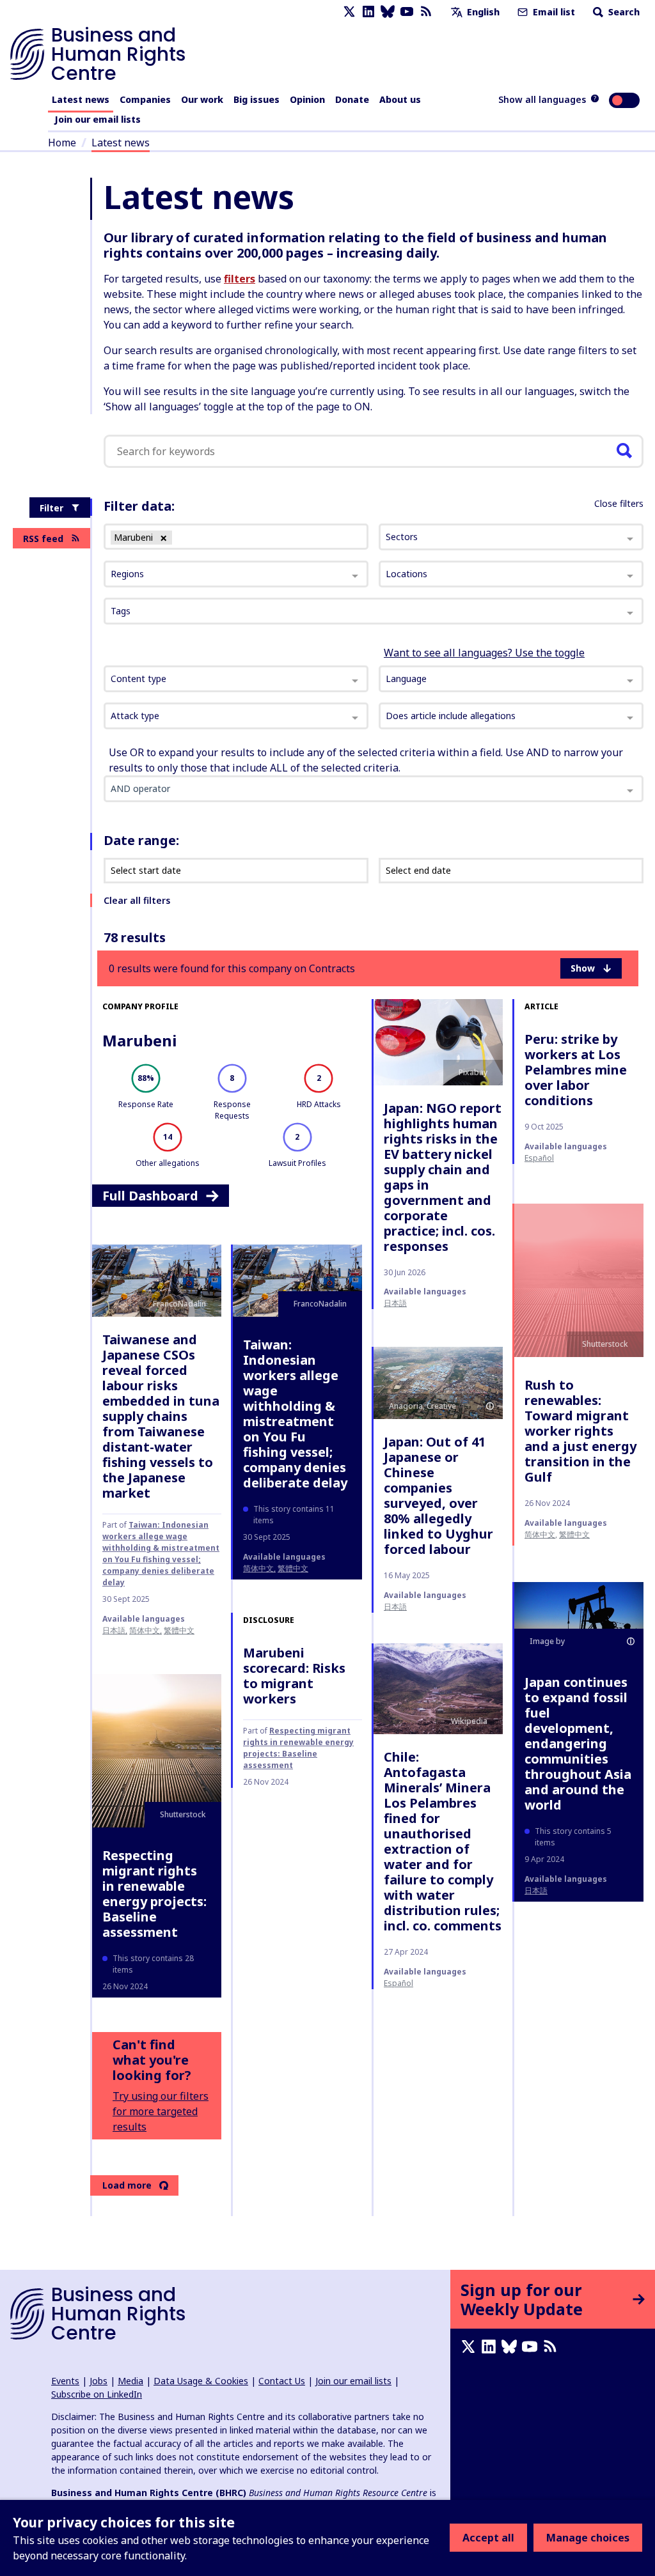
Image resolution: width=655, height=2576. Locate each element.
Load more (127, 2185)
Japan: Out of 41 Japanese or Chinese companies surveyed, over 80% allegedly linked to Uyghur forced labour (438, 1495)
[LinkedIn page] (368, 12)
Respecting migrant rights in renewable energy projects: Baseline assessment (154, 1894)
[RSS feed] (426, 12)
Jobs (99, 2381)
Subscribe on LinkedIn (97, 2394)
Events (65, 2381)
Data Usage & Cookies (201, 2381)
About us (400, 99)
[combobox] (236, 679)
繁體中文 (179, 1630)
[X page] (349, 12)
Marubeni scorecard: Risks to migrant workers (294, 1676)
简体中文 (145, 1630)
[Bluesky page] (388, 12)
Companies (145, 99)
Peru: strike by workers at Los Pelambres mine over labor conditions (576, 1070)
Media (130, 2381)
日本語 (395, 1303)
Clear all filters (137, 900)
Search (623, 12)
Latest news (81, 99)
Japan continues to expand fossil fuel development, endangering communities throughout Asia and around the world (578, 1743)
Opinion (307, 99)
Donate (352, 99)
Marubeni (139, 1040)
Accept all (488, 2538)
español (539, 1158)
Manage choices (588, 2538)
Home (62, 143)
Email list (553, 12)
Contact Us (282, 2381)
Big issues (256, 99)
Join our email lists (98, 119)
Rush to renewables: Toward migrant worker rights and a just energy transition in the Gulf (580, 1431)
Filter (51, 508)
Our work (202, 99)
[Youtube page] (407, 12)
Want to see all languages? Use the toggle (484, 653)
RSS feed (43, 539)
